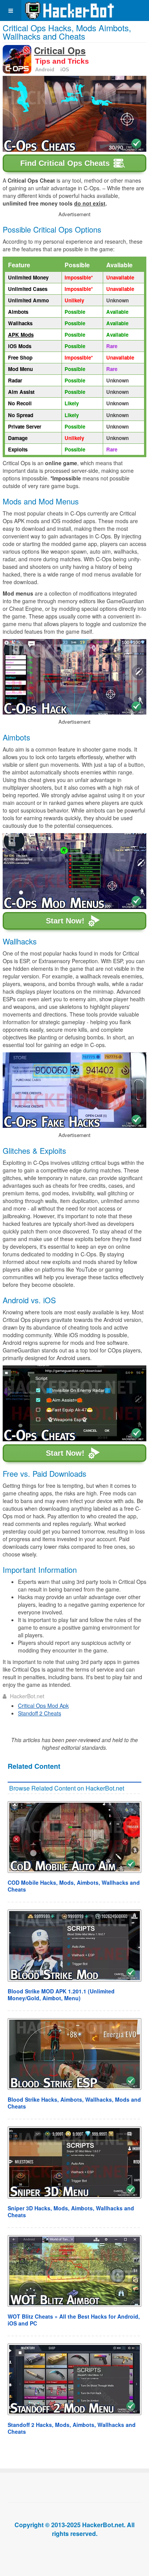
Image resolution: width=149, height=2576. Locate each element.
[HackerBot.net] (69, 10)
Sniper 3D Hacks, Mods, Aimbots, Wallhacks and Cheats (71, 2211)
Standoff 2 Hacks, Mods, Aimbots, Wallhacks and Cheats (72, 2428)
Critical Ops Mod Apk (43, 1706)
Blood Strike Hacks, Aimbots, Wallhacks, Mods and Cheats (74, 2103)
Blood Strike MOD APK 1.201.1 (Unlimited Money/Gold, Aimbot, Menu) (61, 1995)
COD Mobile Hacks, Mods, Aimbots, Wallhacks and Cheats (74, 1886)
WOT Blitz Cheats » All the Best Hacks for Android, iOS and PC (74, 2320)
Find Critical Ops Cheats (65, 163)
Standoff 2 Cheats (40, 1713)
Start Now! (65, 921)
